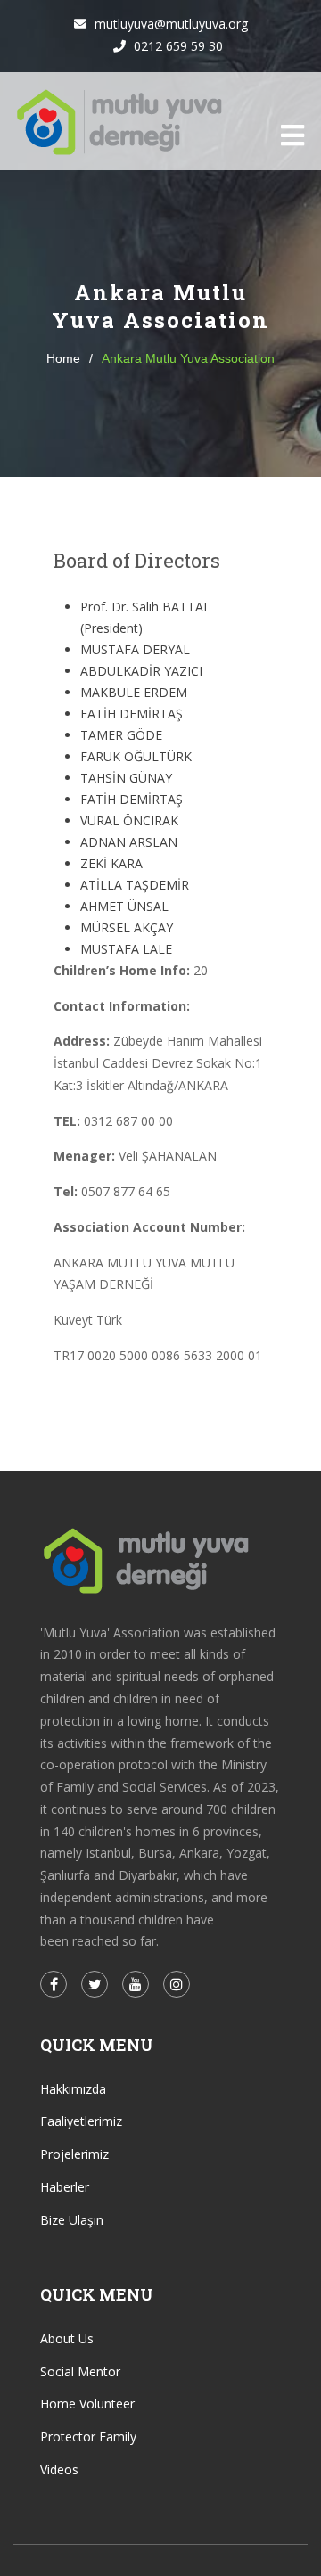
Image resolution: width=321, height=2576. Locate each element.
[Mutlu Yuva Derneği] (120, 121)
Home (63, 358)
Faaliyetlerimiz (81, 2121)
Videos (59, 2469)
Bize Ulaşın (72, 2220)
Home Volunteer (87, 2404)
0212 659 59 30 (177, 46)
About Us (67, 2338)
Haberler (65, 2187)
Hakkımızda (73, 2089)
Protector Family (88, 2437)
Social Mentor (80, 2371)
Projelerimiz (74, 2154)
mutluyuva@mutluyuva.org (169, 24)
